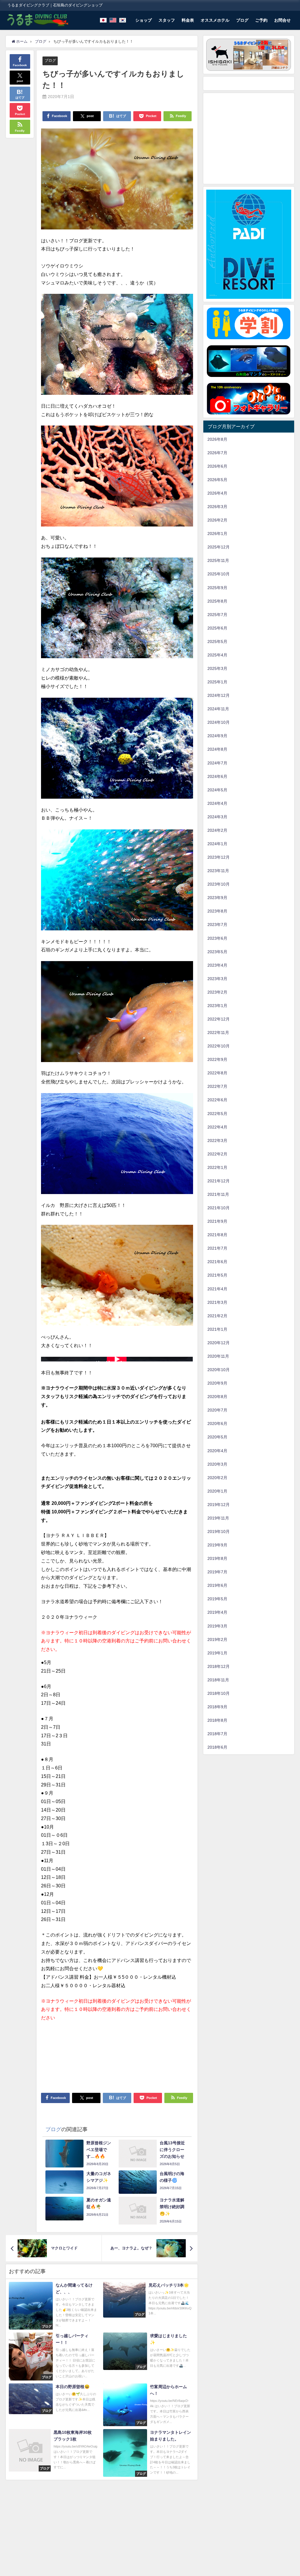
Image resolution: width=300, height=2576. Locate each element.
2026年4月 (217, 493)
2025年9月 (217, 588)
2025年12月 (219, 547)
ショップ (144, 20)
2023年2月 (217, 992)
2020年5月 (217, 1437)
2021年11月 (218, 1194)
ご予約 (261, 20)
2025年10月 (219, 574)
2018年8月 (217, 1720)
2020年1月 (217, 1491)
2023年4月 (217, 965)
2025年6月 (217, 628)
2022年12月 (219, 1019)
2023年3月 (217, 979)
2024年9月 (217, 736)
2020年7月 (217, 1410)
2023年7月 (217, 925)
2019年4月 (217, 1612)
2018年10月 (219, 1693)
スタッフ (167, 20)
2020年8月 (217, 1397)
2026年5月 (217, 480)
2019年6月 (217, 1585)
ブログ (242, 20)
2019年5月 (217, 1599)
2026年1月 (217, 534)
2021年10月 (219, 1208)
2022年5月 (217, 1114)
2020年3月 (217, 1464)
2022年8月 (217, 1073)
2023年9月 (217, 898)
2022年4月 (217, 1127)
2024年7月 (217, 763)
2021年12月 (219, 1181)
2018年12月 (219, 1666)
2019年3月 (217, 1626)
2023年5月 (217, 952)
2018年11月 (218, 1680)
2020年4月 (217, 1451)
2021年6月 (217, 1262)
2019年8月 (217, 1558)
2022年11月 (218, 1033)
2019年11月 (218, 1518)
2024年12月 (219, 695)
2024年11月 (218, 709)
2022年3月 (217, 1140)
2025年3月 (217, 668)
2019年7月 (217, 1572)
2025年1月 (217, 682)
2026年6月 (217, 466)
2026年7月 (217, 453)
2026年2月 (217, 520)
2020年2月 (217, 1478)
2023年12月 (219, 857)
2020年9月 (217, 1383)
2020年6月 (217, 1424)
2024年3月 (217, 817)
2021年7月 (217, 1248)
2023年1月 (217, 1006)
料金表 (188, 20)
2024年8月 (217, 749)
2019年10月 (219, 1531)
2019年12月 (219, 1505)
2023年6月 (217, 938)
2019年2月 (217, 1639)
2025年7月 (217, 615)
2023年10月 (219, 884)
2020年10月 (219, 1370)
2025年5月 (217, 642)
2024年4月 (217, 803)
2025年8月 (217, 601)
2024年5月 (217, 790)
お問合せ (282, 20)
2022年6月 (217, 1100)
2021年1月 (217, 1329)
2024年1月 (217, 844)
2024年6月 (217, 776)
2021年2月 (217, 1316)
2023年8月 (217, 911)
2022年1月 (217, 1167)
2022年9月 (217, 1059)
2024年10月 (219, 722)
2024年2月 (217, 830)
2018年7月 (217, 1734)
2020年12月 (219, 1343)
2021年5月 (217, 1275)
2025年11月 (218, 560)
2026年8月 (217, 439)
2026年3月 (217, 507)
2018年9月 (217, 1707)
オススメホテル (215, 20)
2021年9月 (217, 1221)
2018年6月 (217, 1747)
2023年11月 (218, 871)
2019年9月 (217, 1545)
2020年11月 (218, 1356)
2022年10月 (219, 1046)
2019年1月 (217, 1653)
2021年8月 (217, 1235)
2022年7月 (217, 1086)
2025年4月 (217, 655)
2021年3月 (217, 1302)
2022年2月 (217, 1154)
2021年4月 (217, 1289)
